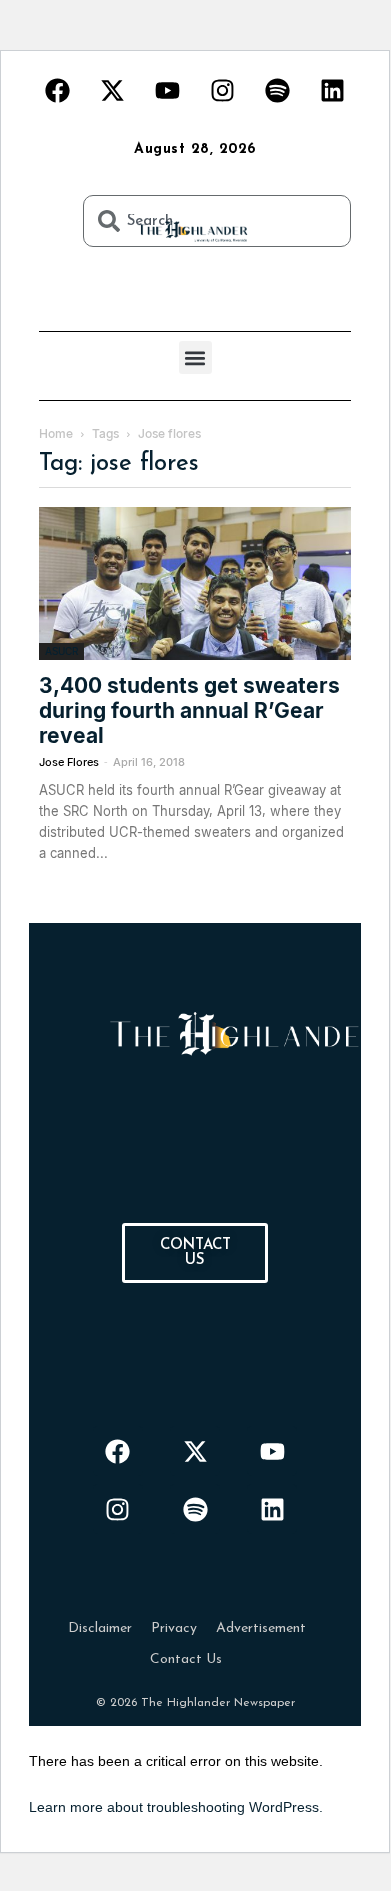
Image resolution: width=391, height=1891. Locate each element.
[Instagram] (223, 90)
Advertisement (261, 1628)
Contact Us (186, 1659)
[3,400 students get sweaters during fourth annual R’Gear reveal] (195, 583)
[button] (195, 357)
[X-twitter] (113, 90)
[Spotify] (278, 90)
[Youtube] (168, 90)
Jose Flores (69, 762)
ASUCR (61, 651)
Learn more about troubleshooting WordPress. (176, 1807)
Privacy (174, 1628)
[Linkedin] (333, 90)
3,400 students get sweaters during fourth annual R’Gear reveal (189, 710)
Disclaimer (100, 1628)
